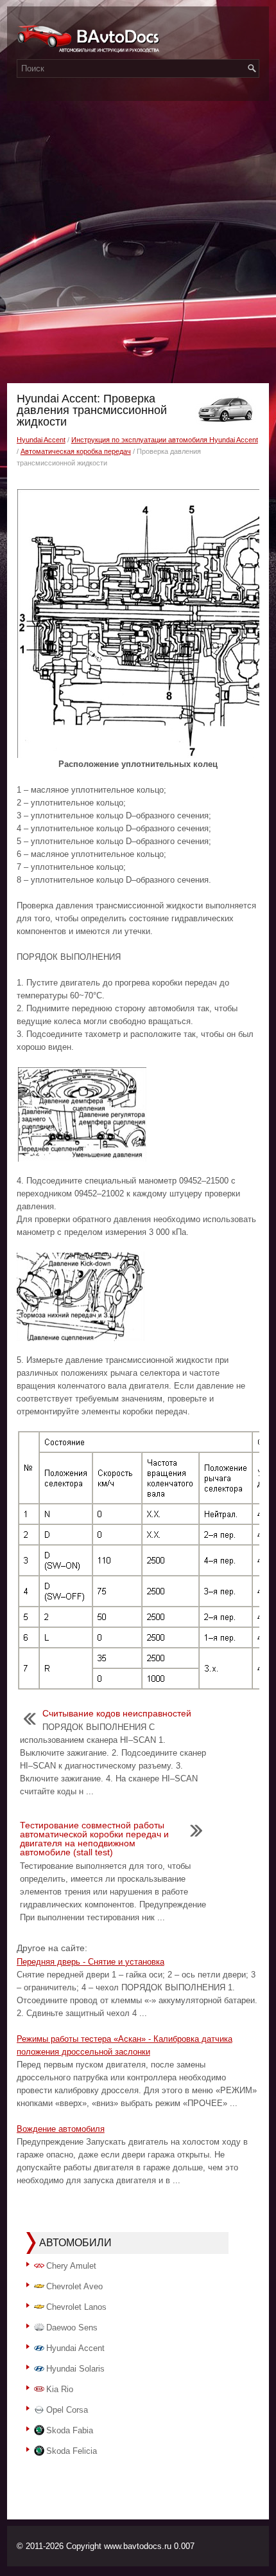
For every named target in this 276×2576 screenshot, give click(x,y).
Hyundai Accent (41, 440)
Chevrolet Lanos (76, 2307)
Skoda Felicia (72, 2451)
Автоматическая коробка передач (76, 451)
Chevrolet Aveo (74, 2286)
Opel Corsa (67, 2410)
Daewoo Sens (72, 2328)
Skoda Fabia (70, 2430)
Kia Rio (60, 2389)
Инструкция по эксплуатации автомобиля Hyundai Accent (165, 440)
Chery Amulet (71, 2266)
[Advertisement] (138, 239)
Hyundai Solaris (75, 2369)
